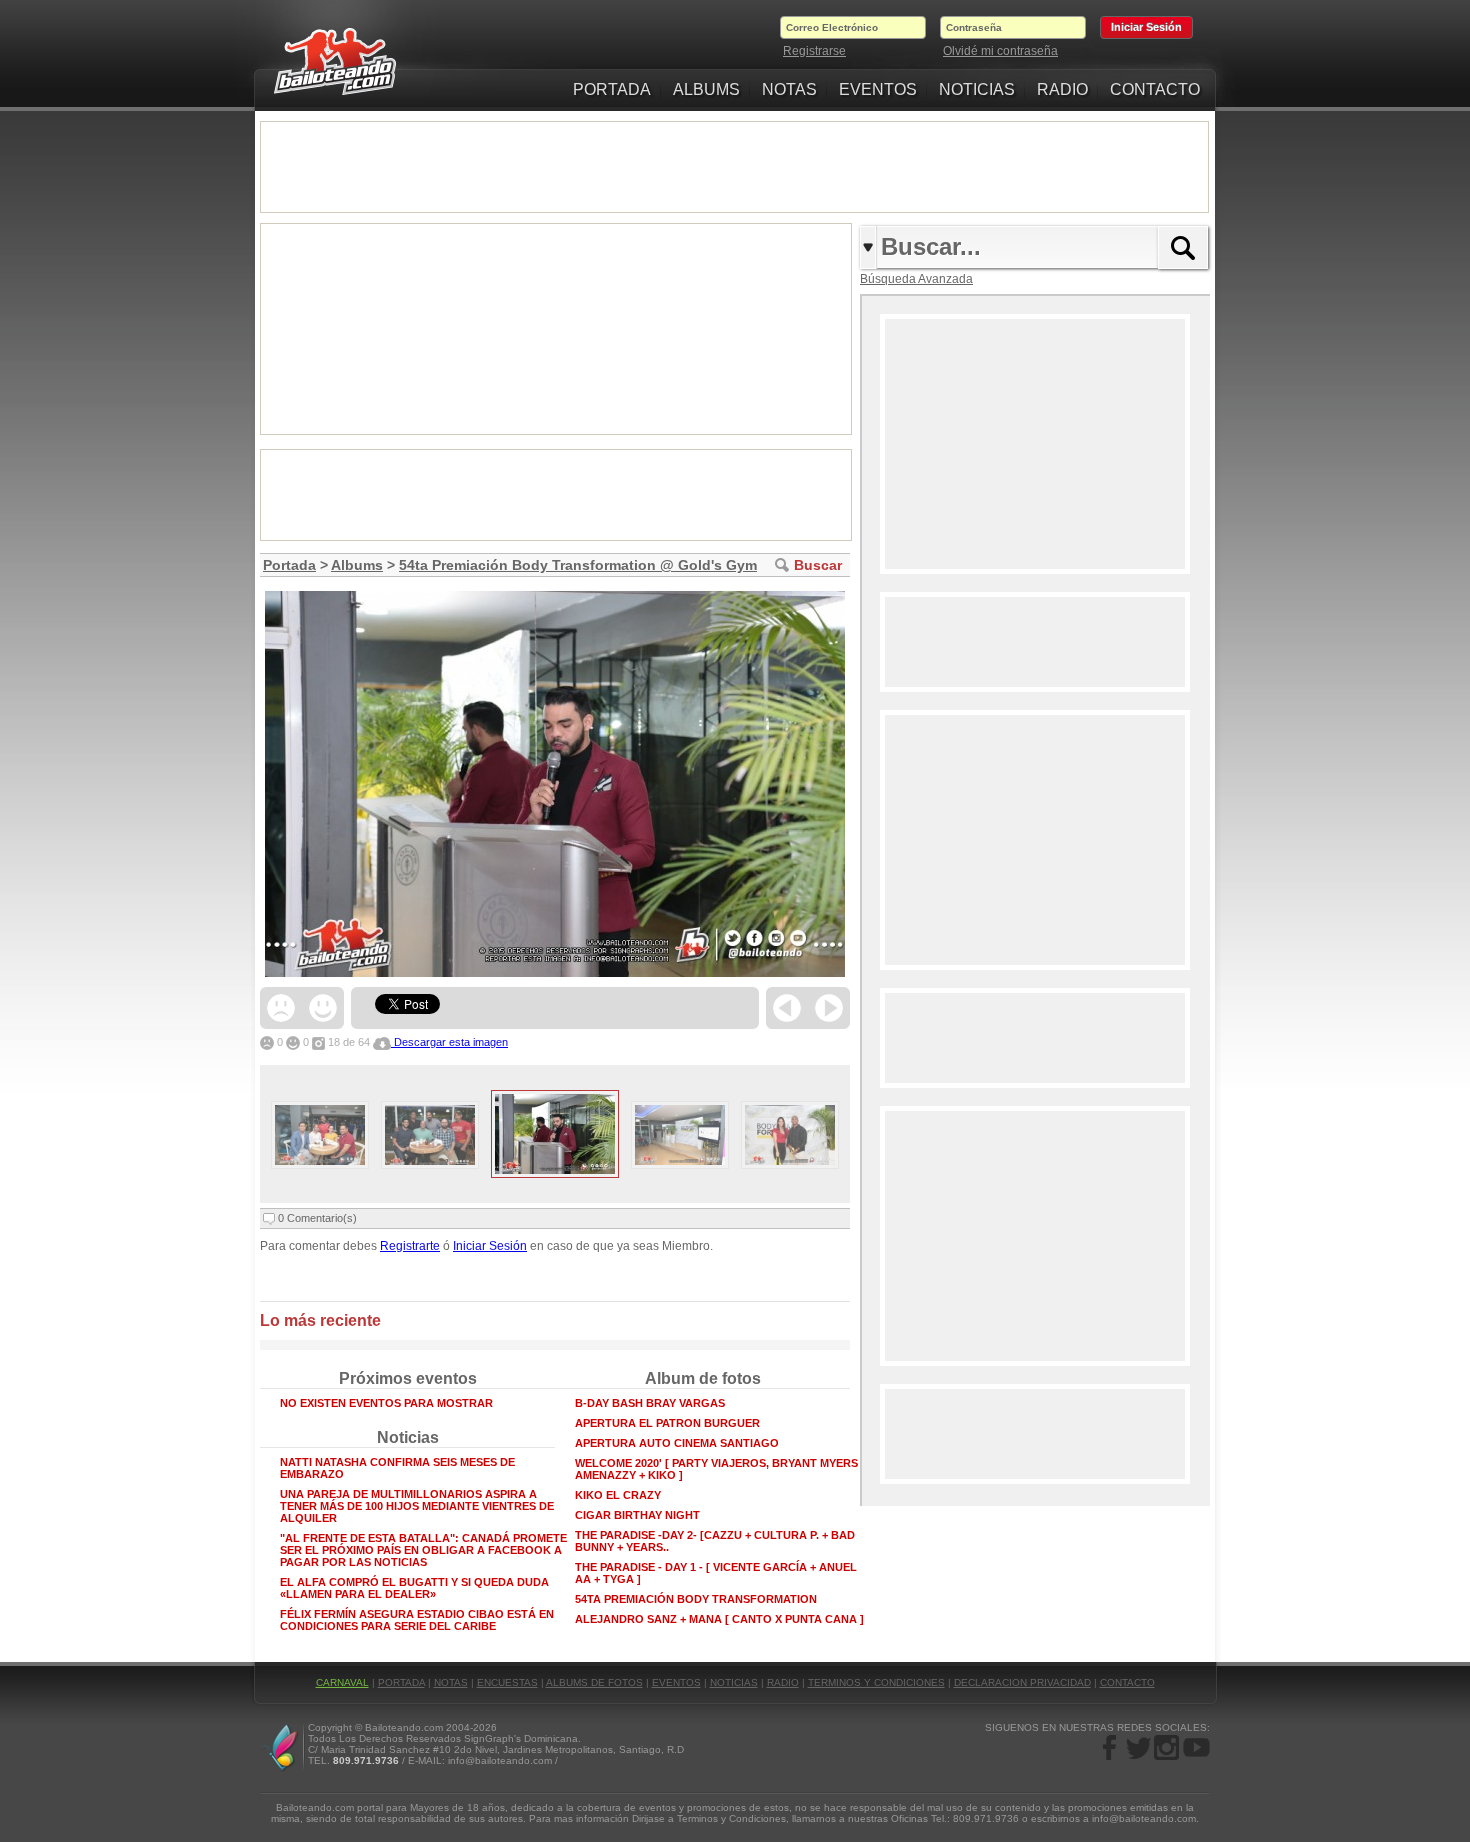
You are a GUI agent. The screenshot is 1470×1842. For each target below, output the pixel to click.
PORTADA (612, 89)
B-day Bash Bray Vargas (650, 1403)
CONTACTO (1155, 89)
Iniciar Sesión (490, 1246)
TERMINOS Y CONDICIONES (876, 1682)
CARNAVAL (342, 1682)
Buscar (818, 565)
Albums (357, 565)
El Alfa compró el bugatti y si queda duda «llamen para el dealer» (414, 1588)
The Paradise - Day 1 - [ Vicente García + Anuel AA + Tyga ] (716, 1573)
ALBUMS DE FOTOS (594, 1682)
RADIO (1062, 89)
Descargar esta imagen (449, 1042)
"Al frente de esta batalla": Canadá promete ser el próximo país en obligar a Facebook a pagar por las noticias (423, 1550)
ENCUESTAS (507, 1682)
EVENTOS (878, 89)
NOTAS (789, 89)
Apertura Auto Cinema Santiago (677, 1443)
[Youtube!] (1196, 1746)
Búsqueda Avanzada (916, 279)
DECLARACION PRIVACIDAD (1022, 1682)
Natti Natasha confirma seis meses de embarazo (397, 1468)
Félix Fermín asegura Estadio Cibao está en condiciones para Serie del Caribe (417, 1620)
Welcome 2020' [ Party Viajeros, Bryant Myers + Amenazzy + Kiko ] (721, 1469)
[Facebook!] (1110, 1746)
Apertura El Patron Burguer (667, 1423)
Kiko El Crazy (618, 1495)
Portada (289, 565)
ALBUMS (706, 89)
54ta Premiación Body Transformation (696, 1599)
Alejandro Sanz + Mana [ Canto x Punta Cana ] (719, 1619)
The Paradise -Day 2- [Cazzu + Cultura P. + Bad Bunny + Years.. (715, 1541)
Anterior (787, 1008)
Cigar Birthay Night (637, 1515)
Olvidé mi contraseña (1000, 51)
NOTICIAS (977, 89)
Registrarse (814, 51)
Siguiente (829, 1008)
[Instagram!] (1166, 1746)
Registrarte (410, 1246)
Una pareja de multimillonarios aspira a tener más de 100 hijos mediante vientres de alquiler (417, 1506)
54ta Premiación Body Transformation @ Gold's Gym (578, 565)
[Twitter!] (1138, 1746)
